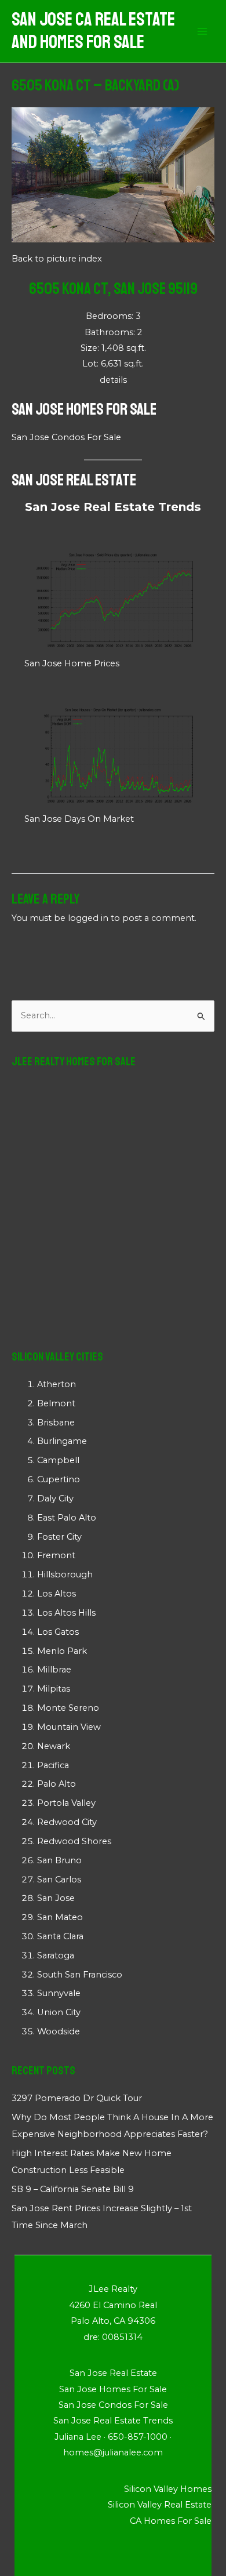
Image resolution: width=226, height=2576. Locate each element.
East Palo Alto (67, 1518)
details (113, 380)
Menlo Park (62, 1651)
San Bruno (59, 1860)
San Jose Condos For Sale (66, 437)
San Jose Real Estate (74, 480)
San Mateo (60, 1917)
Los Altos (57, 1594)
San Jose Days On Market (79, 819)
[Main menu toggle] (202, 31)
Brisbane (56, 1423)
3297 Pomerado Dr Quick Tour (77, 2098)
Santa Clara (60, 1936)
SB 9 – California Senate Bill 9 (73, 2189)
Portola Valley (66, 1803)
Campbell (58, 1460)
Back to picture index (57, 259)
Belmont (56, 1403)
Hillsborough (65, 1574)
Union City (59, 2012)
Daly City (55, 1499)
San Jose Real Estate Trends (113, 507)
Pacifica (53, 1765)
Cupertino (59, 1479)
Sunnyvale (59, 1993)
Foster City (59, 1537)
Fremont (56, 1555)
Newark (54, 1746)
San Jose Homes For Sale (84, 409)
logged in (88, 918)
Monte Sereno (68, 1708)
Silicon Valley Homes (168, 2489)
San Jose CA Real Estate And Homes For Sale (93, 31)
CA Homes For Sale (171, 2521)
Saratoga (56, 1955)
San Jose (56, 1898)
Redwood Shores (74, 1841)
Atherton (57, 1384)
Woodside (59, 2031)
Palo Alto (57, 1784)
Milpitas (54, 1689)
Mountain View (69, 1727)
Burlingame (62, 1441)
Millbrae (54, 1670)
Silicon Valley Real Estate (160, 2505)
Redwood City (67, 1822)
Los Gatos (58, 1632)
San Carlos (59, 1880)
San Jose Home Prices (72, 663)
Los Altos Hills (66, 1613)
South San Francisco (80, 1975)
